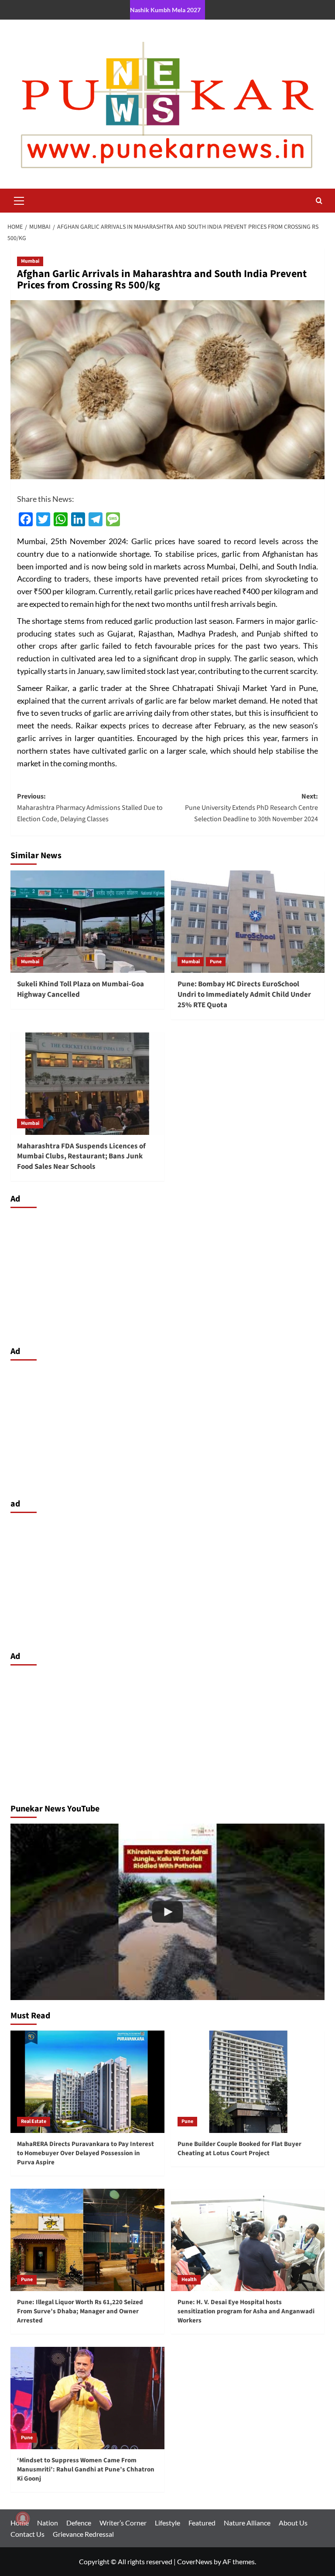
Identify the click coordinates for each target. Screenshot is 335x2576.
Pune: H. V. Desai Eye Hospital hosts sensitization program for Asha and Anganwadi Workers (246, 2311)
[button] (19, 200)
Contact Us (27, 2534)
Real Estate (34, 2121)
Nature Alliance (247, 2523)
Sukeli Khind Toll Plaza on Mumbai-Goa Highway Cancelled (80, 989)
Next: (251, 807)
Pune (216, 962)
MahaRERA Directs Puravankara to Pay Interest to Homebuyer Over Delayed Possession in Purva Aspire (85, 2153)
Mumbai (30, 261)
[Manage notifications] (23, 2518)
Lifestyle (167, 2523)
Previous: (90, 807)
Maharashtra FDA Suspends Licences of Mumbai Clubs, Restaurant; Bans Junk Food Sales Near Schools (81, 1157)
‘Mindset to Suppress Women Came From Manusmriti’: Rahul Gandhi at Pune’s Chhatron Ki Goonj (86, 2469)
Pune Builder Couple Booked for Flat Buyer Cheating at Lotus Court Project (239, 2149)
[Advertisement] (167, 1275)
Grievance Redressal (83, 2534)
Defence (79, 2523)
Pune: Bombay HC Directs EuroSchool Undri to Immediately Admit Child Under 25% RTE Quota (244, 995)
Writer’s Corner (123, 2523)
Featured (202, 2523)
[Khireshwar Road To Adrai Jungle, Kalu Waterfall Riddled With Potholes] (167, 1912)
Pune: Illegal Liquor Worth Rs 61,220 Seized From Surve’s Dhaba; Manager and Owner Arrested (80, 2311)
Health (189, 2280)
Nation (48, 2523)
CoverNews (195, 2561)
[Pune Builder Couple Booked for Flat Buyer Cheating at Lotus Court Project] (248, 2082)
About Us (293, 2523)
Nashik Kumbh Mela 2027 (165, 10)
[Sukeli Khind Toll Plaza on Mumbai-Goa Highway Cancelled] (87, 922)
